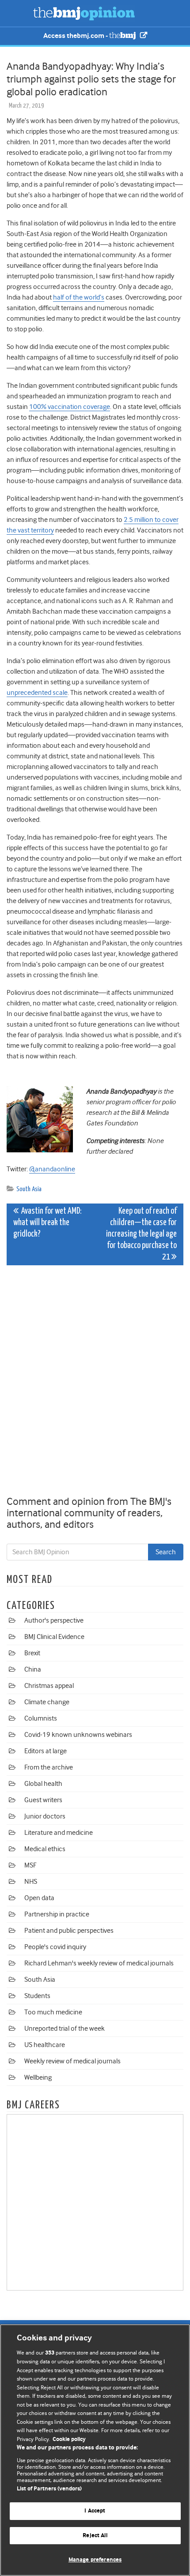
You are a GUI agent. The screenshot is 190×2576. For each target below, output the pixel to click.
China (33, 1669)
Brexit (32, 1653)
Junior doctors (45, 1816)
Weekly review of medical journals (72, 2061)
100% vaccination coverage (70, 407)
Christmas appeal (49, 1686)
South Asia (29, 1189)
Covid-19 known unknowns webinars (78, 1735)
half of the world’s (79, 297)
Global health (43, 1784)
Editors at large (46, 1751)
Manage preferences (95, 2560)
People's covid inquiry (55, 1947)
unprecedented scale (37, 693)
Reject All (95, 2536)
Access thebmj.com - (76, 36)
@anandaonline (52, 1169)
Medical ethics (45, 1849)
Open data (39, 1898)
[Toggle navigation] (18, 13)
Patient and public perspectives (69, 1931)
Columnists (41, 1718)
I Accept (95, 2511)
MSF (30, 1865)
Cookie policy (69, 2439)
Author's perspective (54, 1620)
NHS (31, 1882)
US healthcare (45, 2045)
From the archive (49, 1767)
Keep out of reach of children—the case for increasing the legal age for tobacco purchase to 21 (141, 1234)
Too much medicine (53, 2012)
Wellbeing (38, 2077)
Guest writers (43, 1800)
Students (37, 1996)
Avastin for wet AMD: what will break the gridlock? (47, 1223)
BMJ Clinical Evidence (54, 1637)
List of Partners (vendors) (49, 2489)
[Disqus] (95, 1382)
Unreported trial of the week (65, 2029)
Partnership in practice (57, 1914)
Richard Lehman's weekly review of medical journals (99, 1963)
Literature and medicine (59, 1833)
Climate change (47, 1702)
